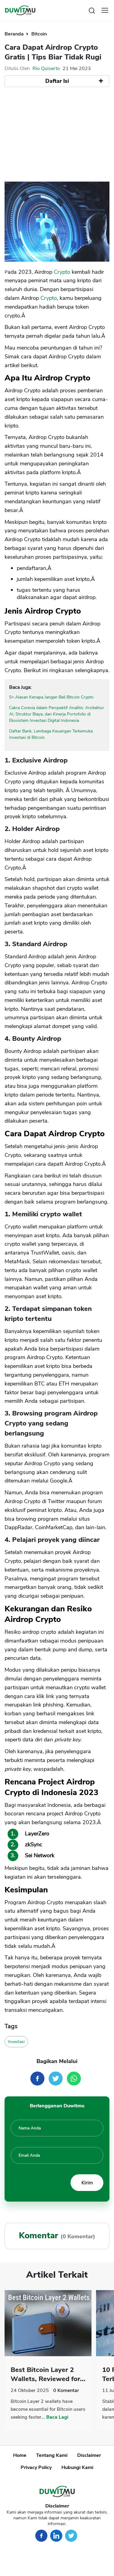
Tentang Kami (52, 2455)
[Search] (92, 10)
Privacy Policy (36, 2467)
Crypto (62, 272)
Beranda (15, 34)
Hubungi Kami (77, 2467)
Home (20, 2455)
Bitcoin (39, 34)
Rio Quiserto (46, 69)
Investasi (16, 2042)
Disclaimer (89, 2455)
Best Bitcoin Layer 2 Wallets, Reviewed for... (48, 2374)
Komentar (66, 2390)
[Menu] (105, 10)
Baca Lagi (57, 2417)
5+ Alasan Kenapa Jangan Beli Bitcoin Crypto (51, 697)
